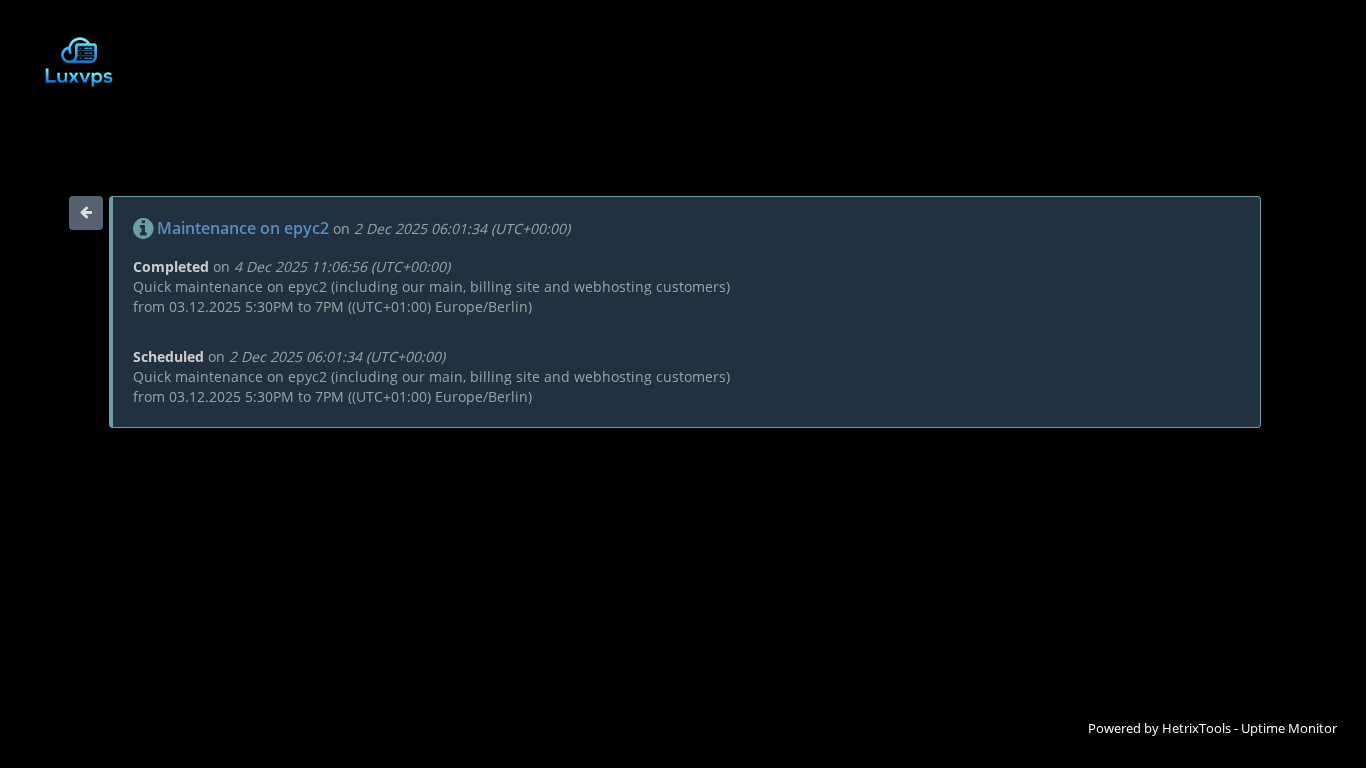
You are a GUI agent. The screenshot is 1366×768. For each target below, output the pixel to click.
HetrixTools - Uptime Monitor (1249, 728)
